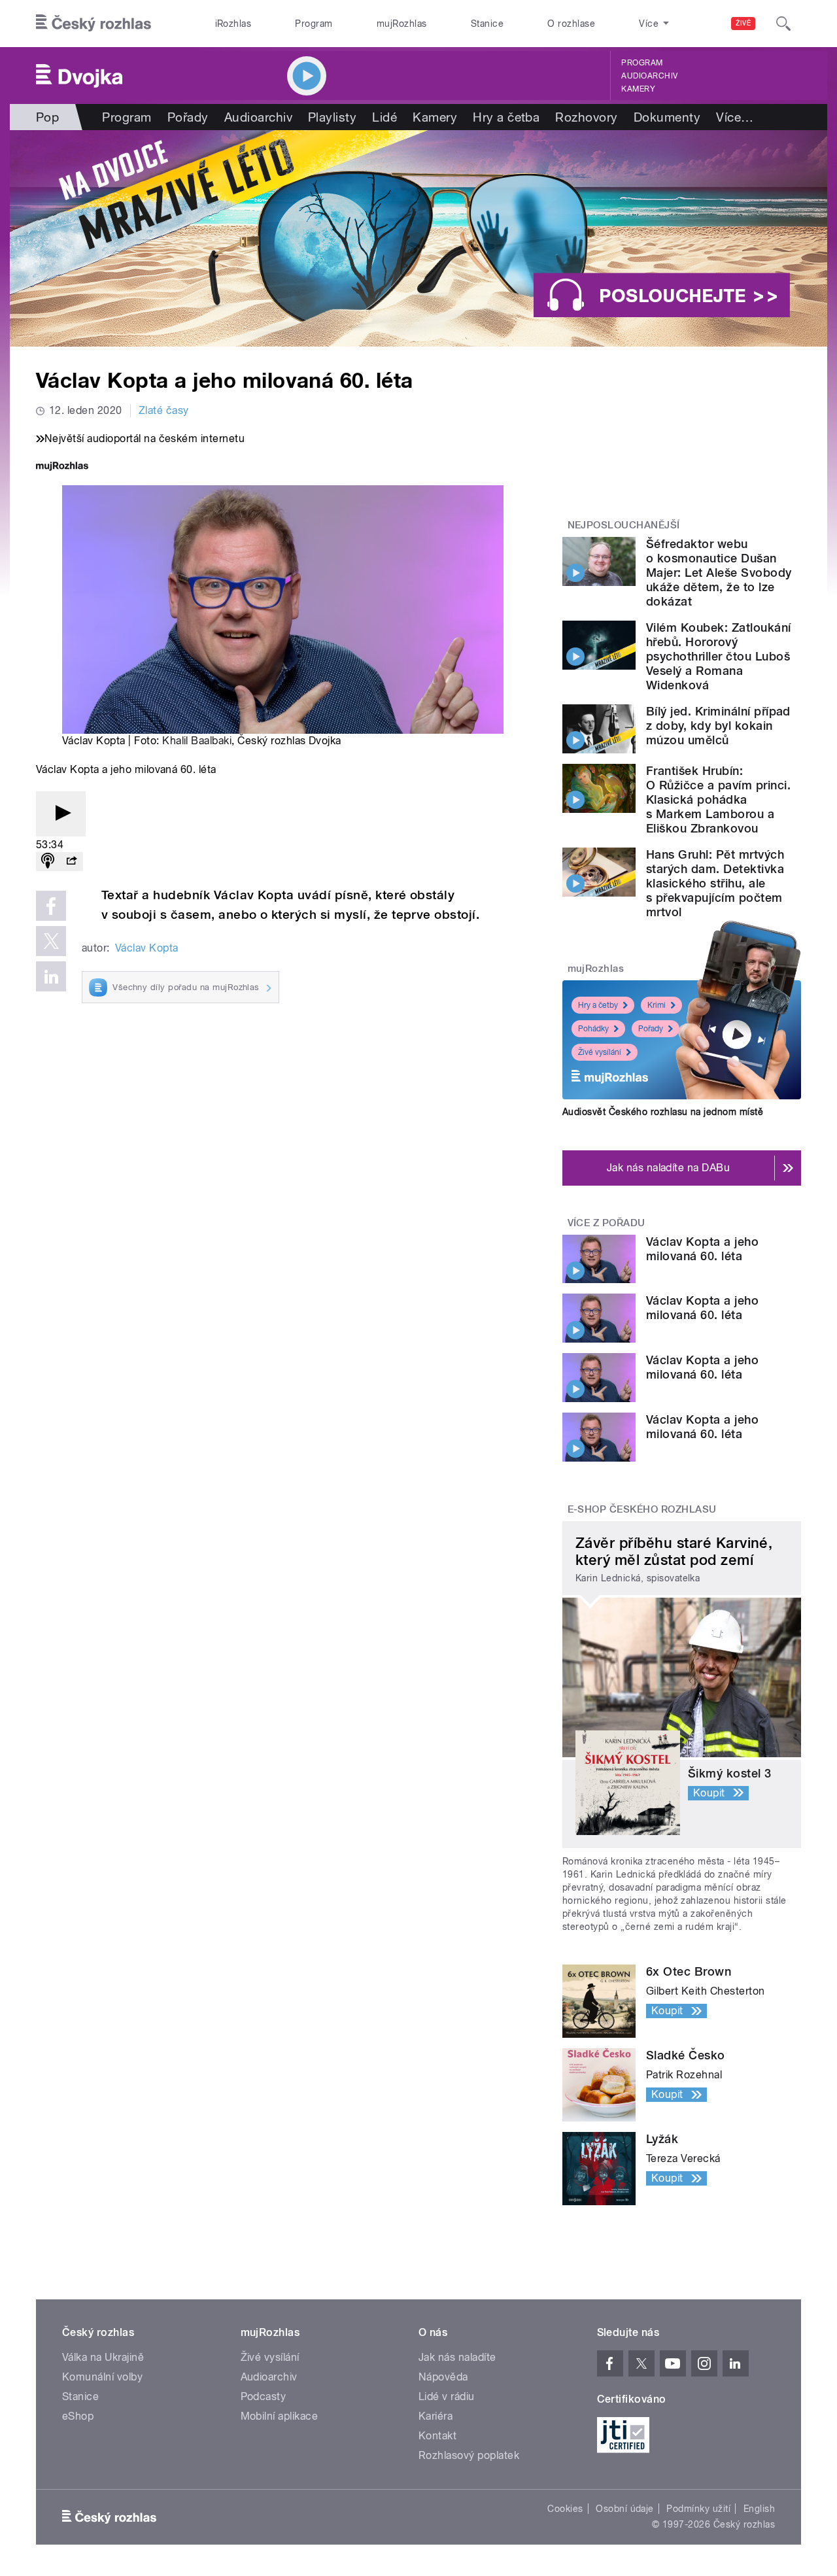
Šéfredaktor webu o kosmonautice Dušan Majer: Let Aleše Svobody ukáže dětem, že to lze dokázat (719, 573)
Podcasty (264, 2396)
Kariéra (436, 2416)
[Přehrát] (61, 814)
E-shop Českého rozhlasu (642, 1509)
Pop (47, 117)
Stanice (487, 24)
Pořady (188, 117)
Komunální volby (102, 2377)
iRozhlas (233, 24)
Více (735, 117)
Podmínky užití (698, 2509)
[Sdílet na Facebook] (51, 906)
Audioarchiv (649, 76)
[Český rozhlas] (94, 24)
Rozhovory (586, 117)
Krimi (657, 1005)
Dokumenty (667, 117)
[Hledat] (783, 24)
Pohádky (593, 1029)
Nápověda (443, 2377)
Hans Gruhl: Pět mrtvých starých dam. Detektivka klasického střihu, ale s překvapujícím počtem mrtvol (715, 883)
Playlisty (332, 117)
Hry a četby (598, 1005)
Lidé (384, 117)
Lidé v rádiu (447, 2396)
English (759, 2509)
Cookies (565, 2509)
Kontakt (437, 2436)
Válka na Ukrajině (103, 2357)
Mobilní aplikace (280, 2416)
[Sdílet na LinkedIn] (51, 976)
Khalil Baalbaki (197, 741)
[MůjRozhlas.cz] (62, 467)
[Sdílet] (71, 862)
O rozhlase (571, 24)
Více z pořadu (606, 1223)
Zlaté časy (164, 410)
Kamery (638, 89)
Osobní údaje (625, 2509)
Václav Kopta (147, 948)
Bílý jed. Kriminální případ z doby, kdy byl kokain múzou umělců (718, 726)
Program (314, 24)
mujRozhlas (402, 24)
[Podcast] (48, 862)
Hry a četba (506, 117)
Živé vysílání (600, 1052)
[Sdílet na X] (51, 941)
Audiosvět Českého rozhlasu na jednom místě (663, 1112)
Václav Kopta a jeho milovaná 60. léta (702, 1249)
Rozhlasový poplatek (469, 2455)
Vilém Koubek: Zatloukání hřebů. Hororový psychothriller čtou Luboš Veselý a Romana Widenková (719, 656)
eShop (78, 2416)
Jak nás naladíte (457, 2357)
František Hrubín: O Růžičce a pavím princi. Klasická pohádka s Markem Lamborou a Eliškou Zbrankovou (718, 799)
